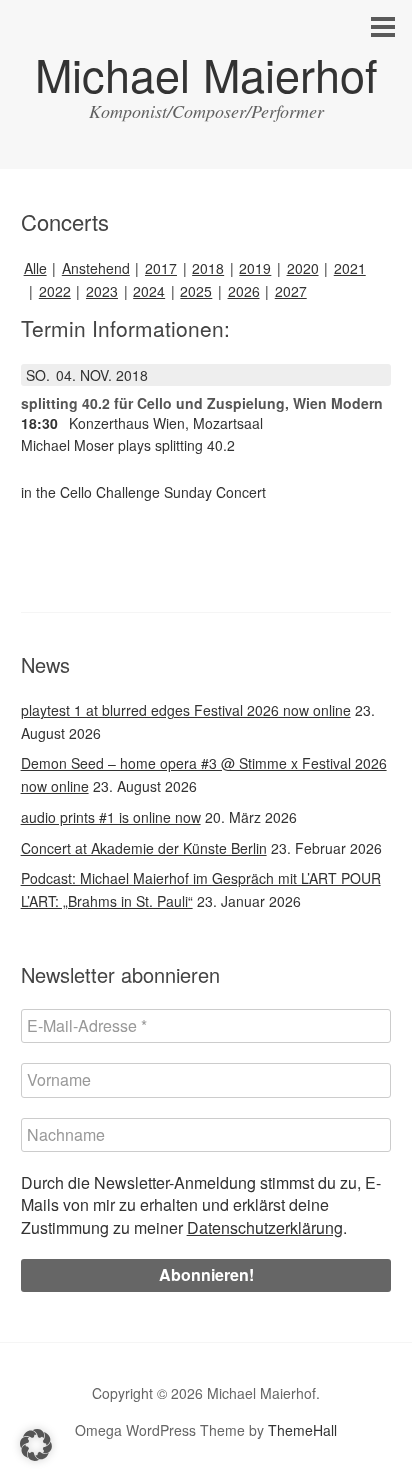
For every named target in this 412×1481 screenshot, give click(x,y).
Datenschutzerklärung (265, 1227)
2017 (161, 268)
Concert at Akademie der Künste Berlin (144, 848)
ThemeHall (302, 1430)
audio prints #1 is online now (111, 817)
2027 (291, 291)
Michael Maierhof (206, 73)
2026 (244, 291)
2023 (102, 291)
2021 (350, 268)
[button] (36, 1445)
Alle (35, 268)
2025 (196, 291)
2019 (255, 268)
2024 (149, 291)
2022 (55, 291)
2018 (208, 268)
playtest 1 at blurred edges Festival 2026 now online (186, 710)
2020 (303, 268)
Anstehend (96, 268)
